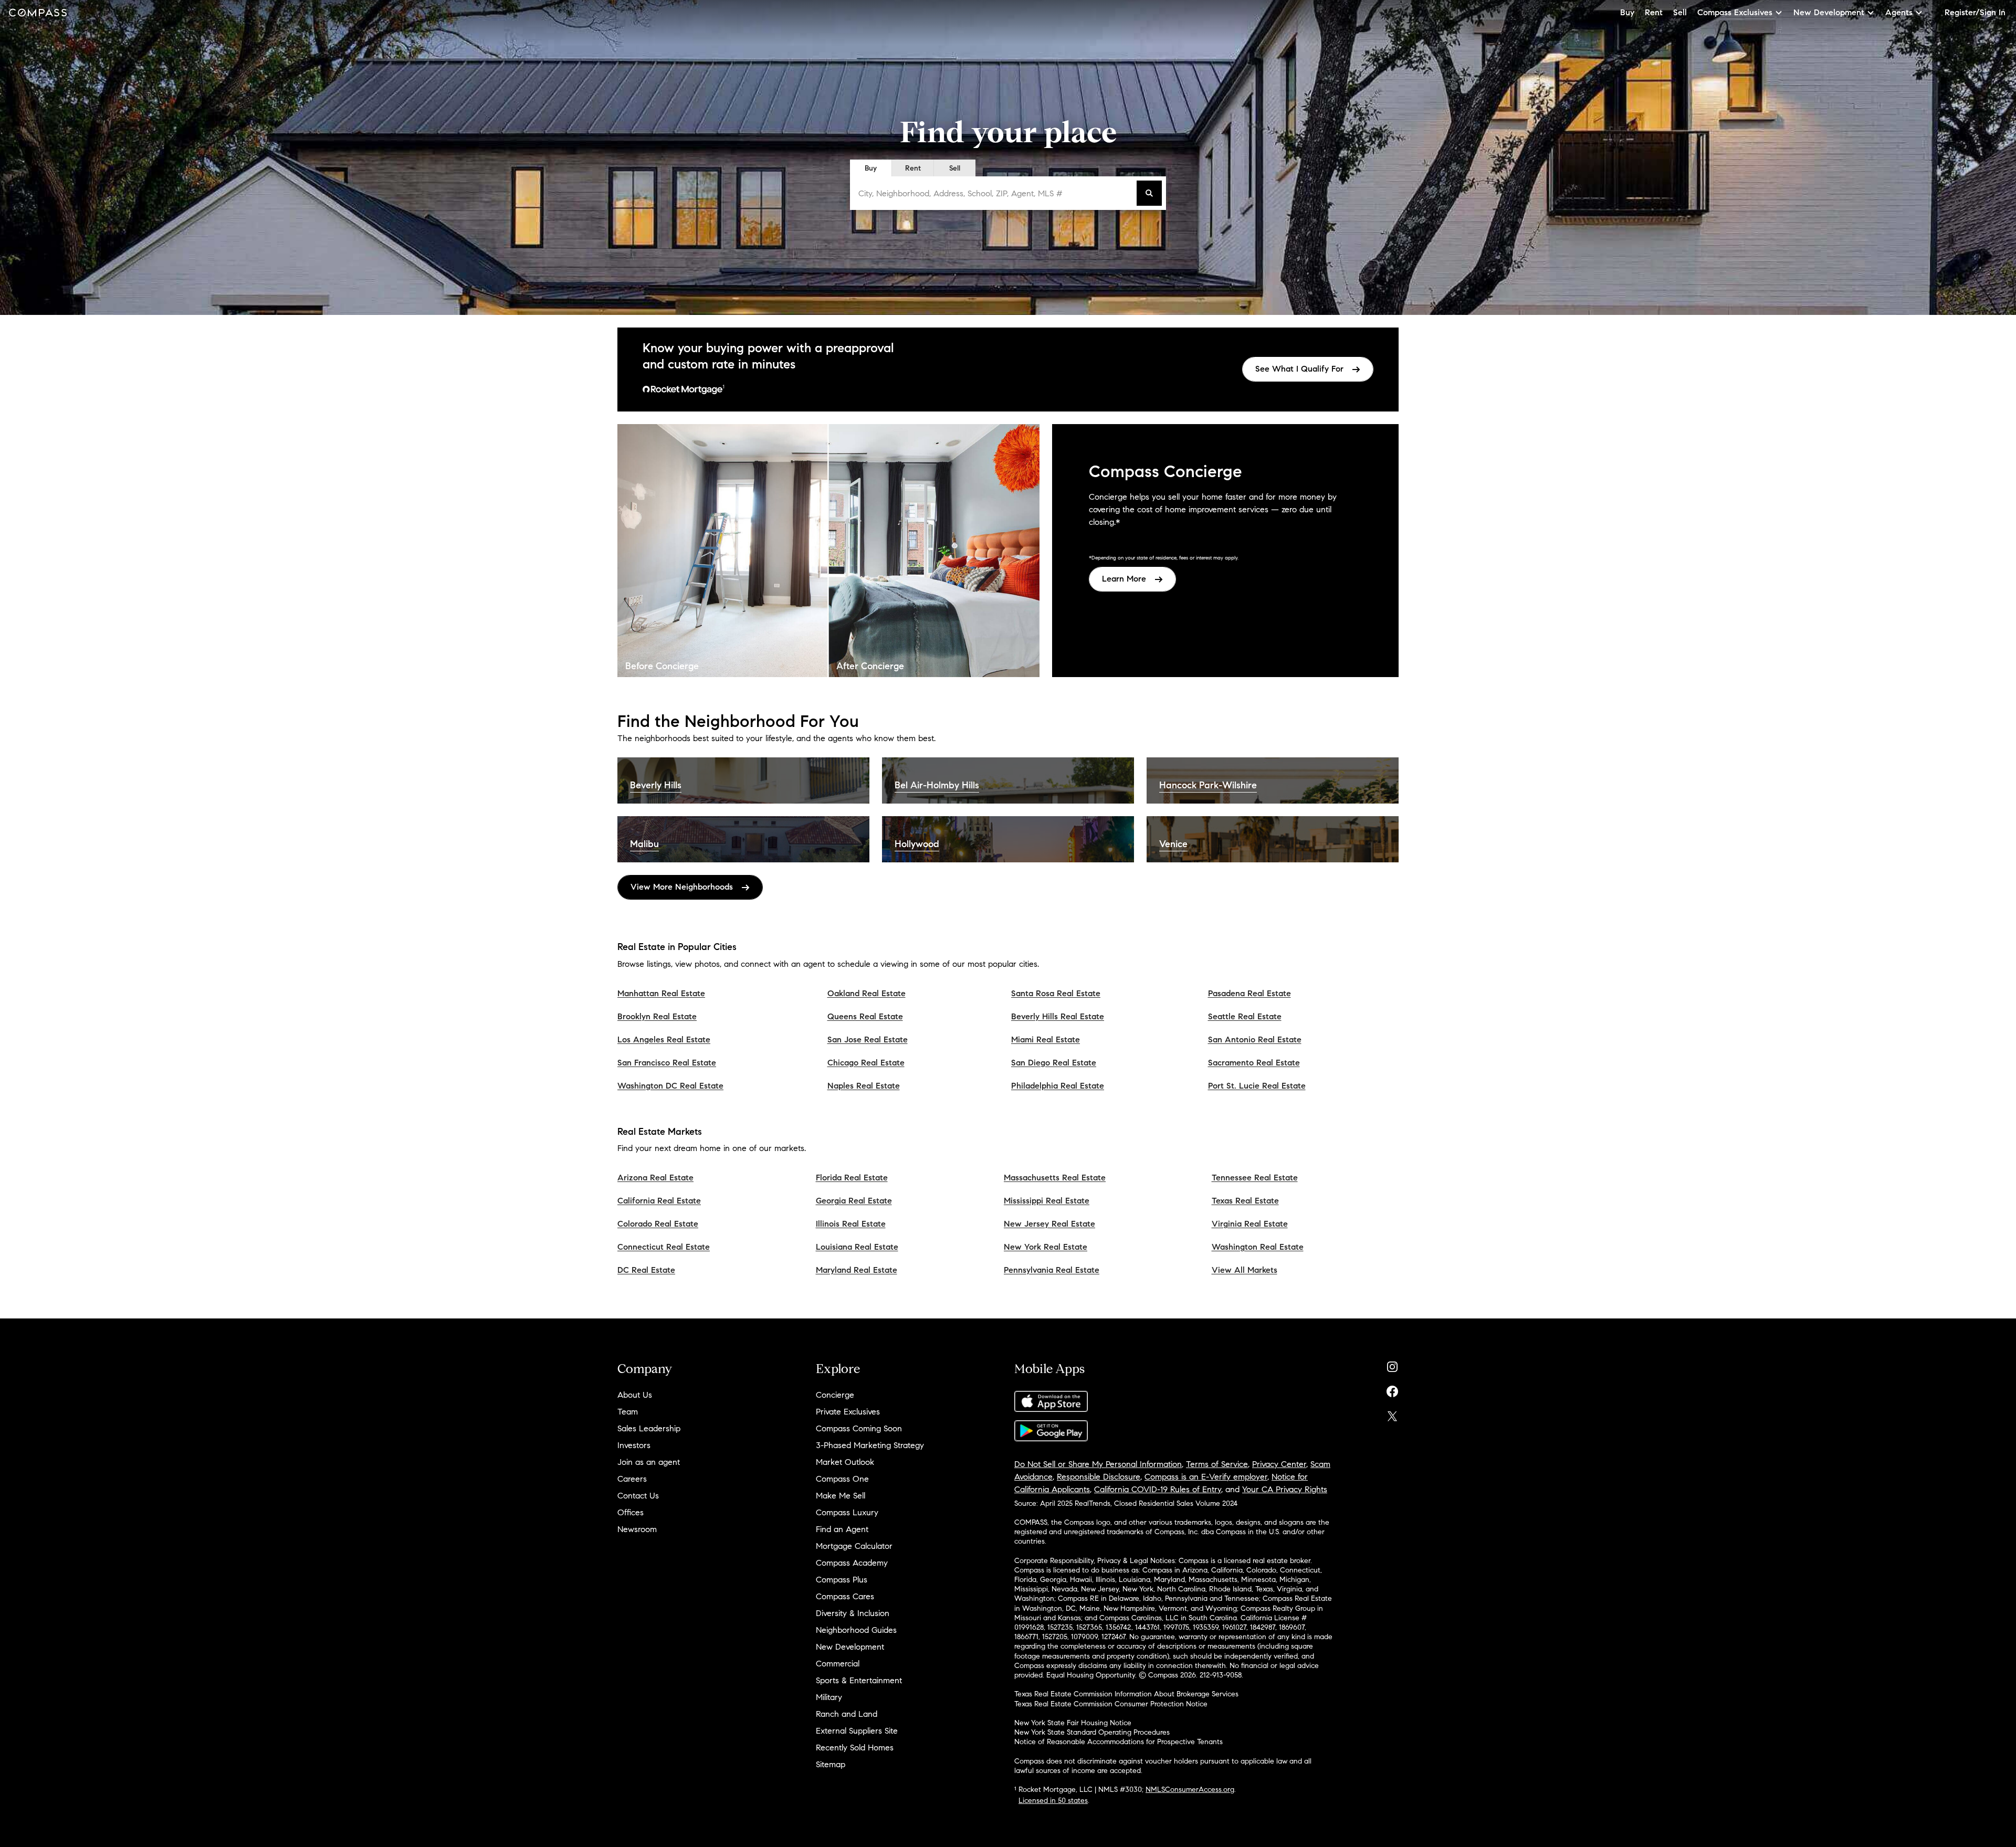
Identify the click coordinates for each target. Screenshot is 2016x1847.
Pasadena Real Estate (1249, 993)
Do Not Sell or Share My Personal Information (1098, 1464)
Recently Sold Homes (855, 1748)
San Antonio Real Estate (1255, 1039)
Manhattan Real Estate (661, 993)
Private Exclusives (848, 1412)
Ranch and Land (847, 1714)
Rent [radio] (913, 168)
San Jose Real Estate (868, 1039)
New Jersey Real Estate (1049, 1224)
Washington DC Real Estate (670, 1086)
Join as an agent (649, 1462)
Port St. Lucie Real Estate (1257, 1086)
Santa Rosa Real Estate (1056, 993)
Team (628, 1412)
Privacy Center (1279, 1464)
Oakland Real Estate (867, 993)
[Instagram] (1392, 1364)
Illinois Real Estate (851, 1224)
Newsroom (637, 1529)
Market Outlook (845, 1462)
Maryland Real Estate (857, 1270)
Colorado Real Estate (658, 1224)
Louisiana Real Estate (857, 1247)
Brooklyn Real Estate (657, 1016)
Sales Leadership (649, 1428)
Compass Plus (842, 1580)
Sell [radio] (955, 168)
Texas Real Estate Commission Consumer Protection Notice (1111, 1704)
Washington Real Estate (1258, 1247)
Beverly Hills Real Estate (1058, 1016)
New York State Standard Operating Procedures (1092, 1732)
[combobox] (995, 193)
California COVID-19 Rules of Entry (1158, 1489)
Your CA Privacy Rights (1285, 1489)
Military (829, 1697)
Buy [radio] (871, 168)
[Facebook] (1392, 1389)
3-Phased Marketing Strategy (870, 1445)
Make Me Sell (841, 1496)
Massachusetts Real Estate (1055, 1178)
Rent (1654, 12)
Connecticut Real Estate (664, 1247)
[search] (1149, 193)
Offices (631, 1512)
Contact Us (638, 1496)
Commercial (838, 1664)
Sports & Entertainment (859, 1680)
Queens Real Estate (865, 1016)
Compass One (842, 1479)
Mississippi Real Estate (1047, 1201)
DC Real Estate (646, 1270)
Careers (632, 1479)
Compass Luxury (847, 1512)
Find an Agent (842, 1529)
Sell (1680, 12)
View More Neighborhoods (682, 887)
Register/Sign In (1975, 12)
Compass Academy (852, 1563)
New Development (850, 1647)
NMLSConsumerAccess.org (1190, 1790)
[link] (1308, 369)
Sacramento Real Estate (1254, 1063)
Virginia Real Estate (1250, 1224)
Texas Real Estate (1245, 1201)
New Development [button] (1829, 12)
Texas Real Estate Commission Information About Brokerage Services (1126, 1694)
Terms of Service (1217, 1464)
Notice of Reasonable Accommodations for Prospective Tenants (1119, 1742)
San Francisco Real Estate (667, 1063)
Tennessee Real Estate (1255, 1178)
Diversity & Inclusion (853, 1613)
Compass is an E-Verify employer (1206, 1477)
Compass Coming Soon (859, 1428)
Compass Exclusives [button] (1735, 12)
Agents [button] (1899, 12)
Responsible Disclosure (1099, 1477)
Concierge (835, 1395)
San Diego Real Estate (1054, 1063)
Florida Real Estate (852, 1178)
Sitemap (831, 1764)
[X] (1392, 1414)
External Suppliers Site (857, 1731)
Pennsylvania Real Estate (1052, 1270)
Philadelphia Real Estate (1058, 1086)
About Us (635, 1395)
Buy (1627, 12)
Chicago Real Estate (866, 1063)
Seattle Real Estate (1245, 1016)
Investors (634, 1445)
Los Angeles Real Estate (664, 1039)
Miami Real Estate (1046, 1039)
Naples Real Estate (864, 1086)
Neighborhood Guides (856, 1630)
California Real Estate (659, 1201)
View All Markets (1245, 1270)
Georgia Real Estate (854, 1201)
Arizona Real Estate (655, 1178)
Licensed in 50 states (1053, 1801)
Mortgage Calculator (854, 1546)
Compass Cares (845, 1596)
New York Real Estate (1046, 1247)
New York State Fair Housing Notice (1073, 1723)
